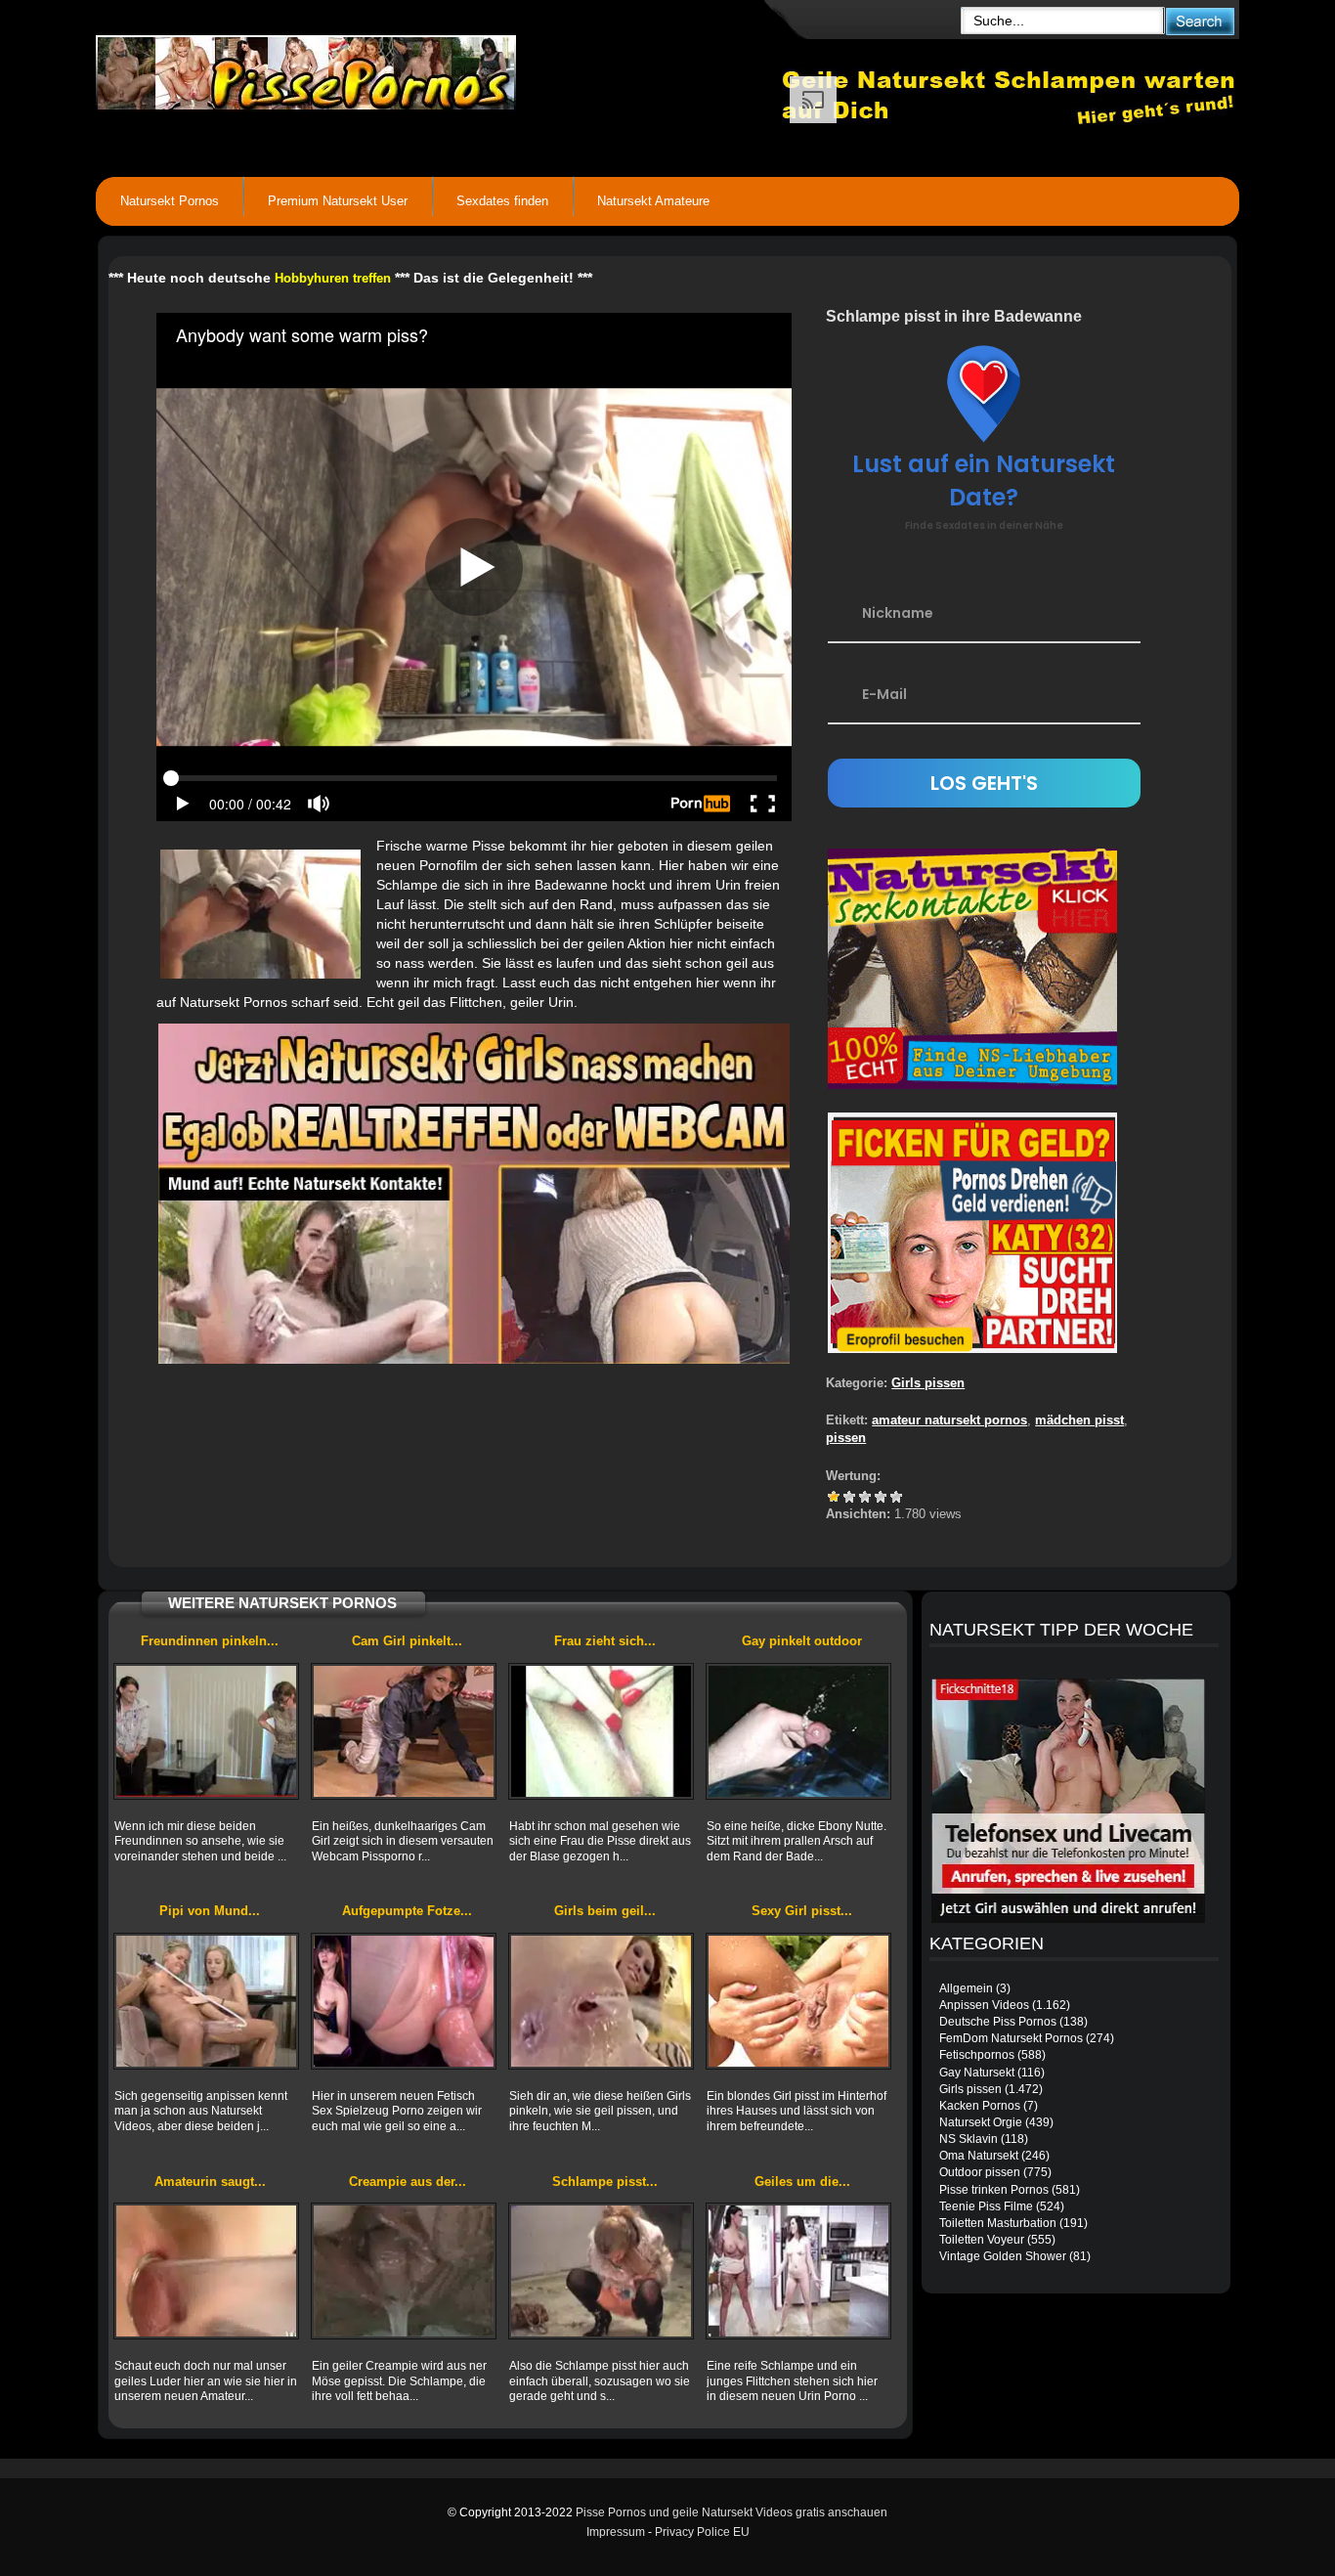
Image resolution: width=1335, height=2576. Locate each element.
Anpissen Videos (984, 2005)
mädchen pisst (1079, 1420)
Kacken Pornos (980, 2106)
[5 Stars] (896, 1497)
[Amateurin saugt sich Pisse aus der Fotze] (206, 2271)
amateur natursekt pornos (949, 1420)
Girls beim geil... (605, 1911)
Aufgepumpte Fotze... (407, 1911)
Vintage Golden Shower (1003, 2256)
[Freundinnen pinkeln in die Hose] (206, 1731)
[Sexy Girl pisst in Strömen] (798, 2001)
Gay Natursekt (977, 2073)
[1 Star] (834, 1497)
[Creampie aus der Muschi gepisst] (404, 2271)
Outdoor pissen (980, 2172)
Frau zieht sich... (605, 1641)
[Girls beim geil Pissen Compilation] (601, 2001)
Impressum (616, 2532)
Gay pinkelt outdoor (802, 1641)
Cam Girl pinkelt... (407, 1641)
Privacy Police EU (702, 2532)
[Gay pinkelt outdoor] (798, 1731)
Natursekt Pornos (170, 201)
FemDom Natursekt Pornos (1011, 2038)
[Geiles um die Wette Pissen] (798, 2271)
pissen (846, 1438)
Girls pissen (928, 1383)
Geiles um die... (802, 2182)
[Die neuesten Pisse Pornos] (439, 68)
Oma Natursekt (979, 2156)
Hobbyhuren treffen (333, 278)
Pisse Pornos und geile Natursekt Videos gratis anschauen (732, 2512)
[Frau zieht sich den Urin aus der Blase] (601, 1731)
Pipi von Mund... (210, 1911)
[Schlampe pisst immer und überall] (601, 2271)
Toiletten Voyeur (982, 2240)
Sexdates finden (502, 201)
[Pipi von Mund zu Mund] (206, 2001)
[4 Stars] (881, 1497)
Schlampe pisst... (605, 2182)
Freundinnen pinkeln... (210, 1641)
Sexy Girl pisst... (802, 1911)
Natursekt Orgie (981, 2122)
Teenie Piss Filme (986, 2206)
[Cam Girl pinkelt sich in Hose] (404, 1731)
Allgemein (966, 1988)
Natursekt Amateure (653, 201)
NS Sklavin (969, 2139)
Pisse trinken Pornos (994, 2190)
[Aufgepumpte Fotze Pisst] (404, 2001)
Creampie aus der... (408, 2182)
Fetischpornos (977, 2055)
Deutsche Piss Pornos (998, 2022)
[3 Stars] (865, 1497)
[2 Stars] (849, 1497)
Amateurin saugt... (210, 2182)
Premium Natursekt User (338, 201)
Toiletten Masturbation (998, 2223)
